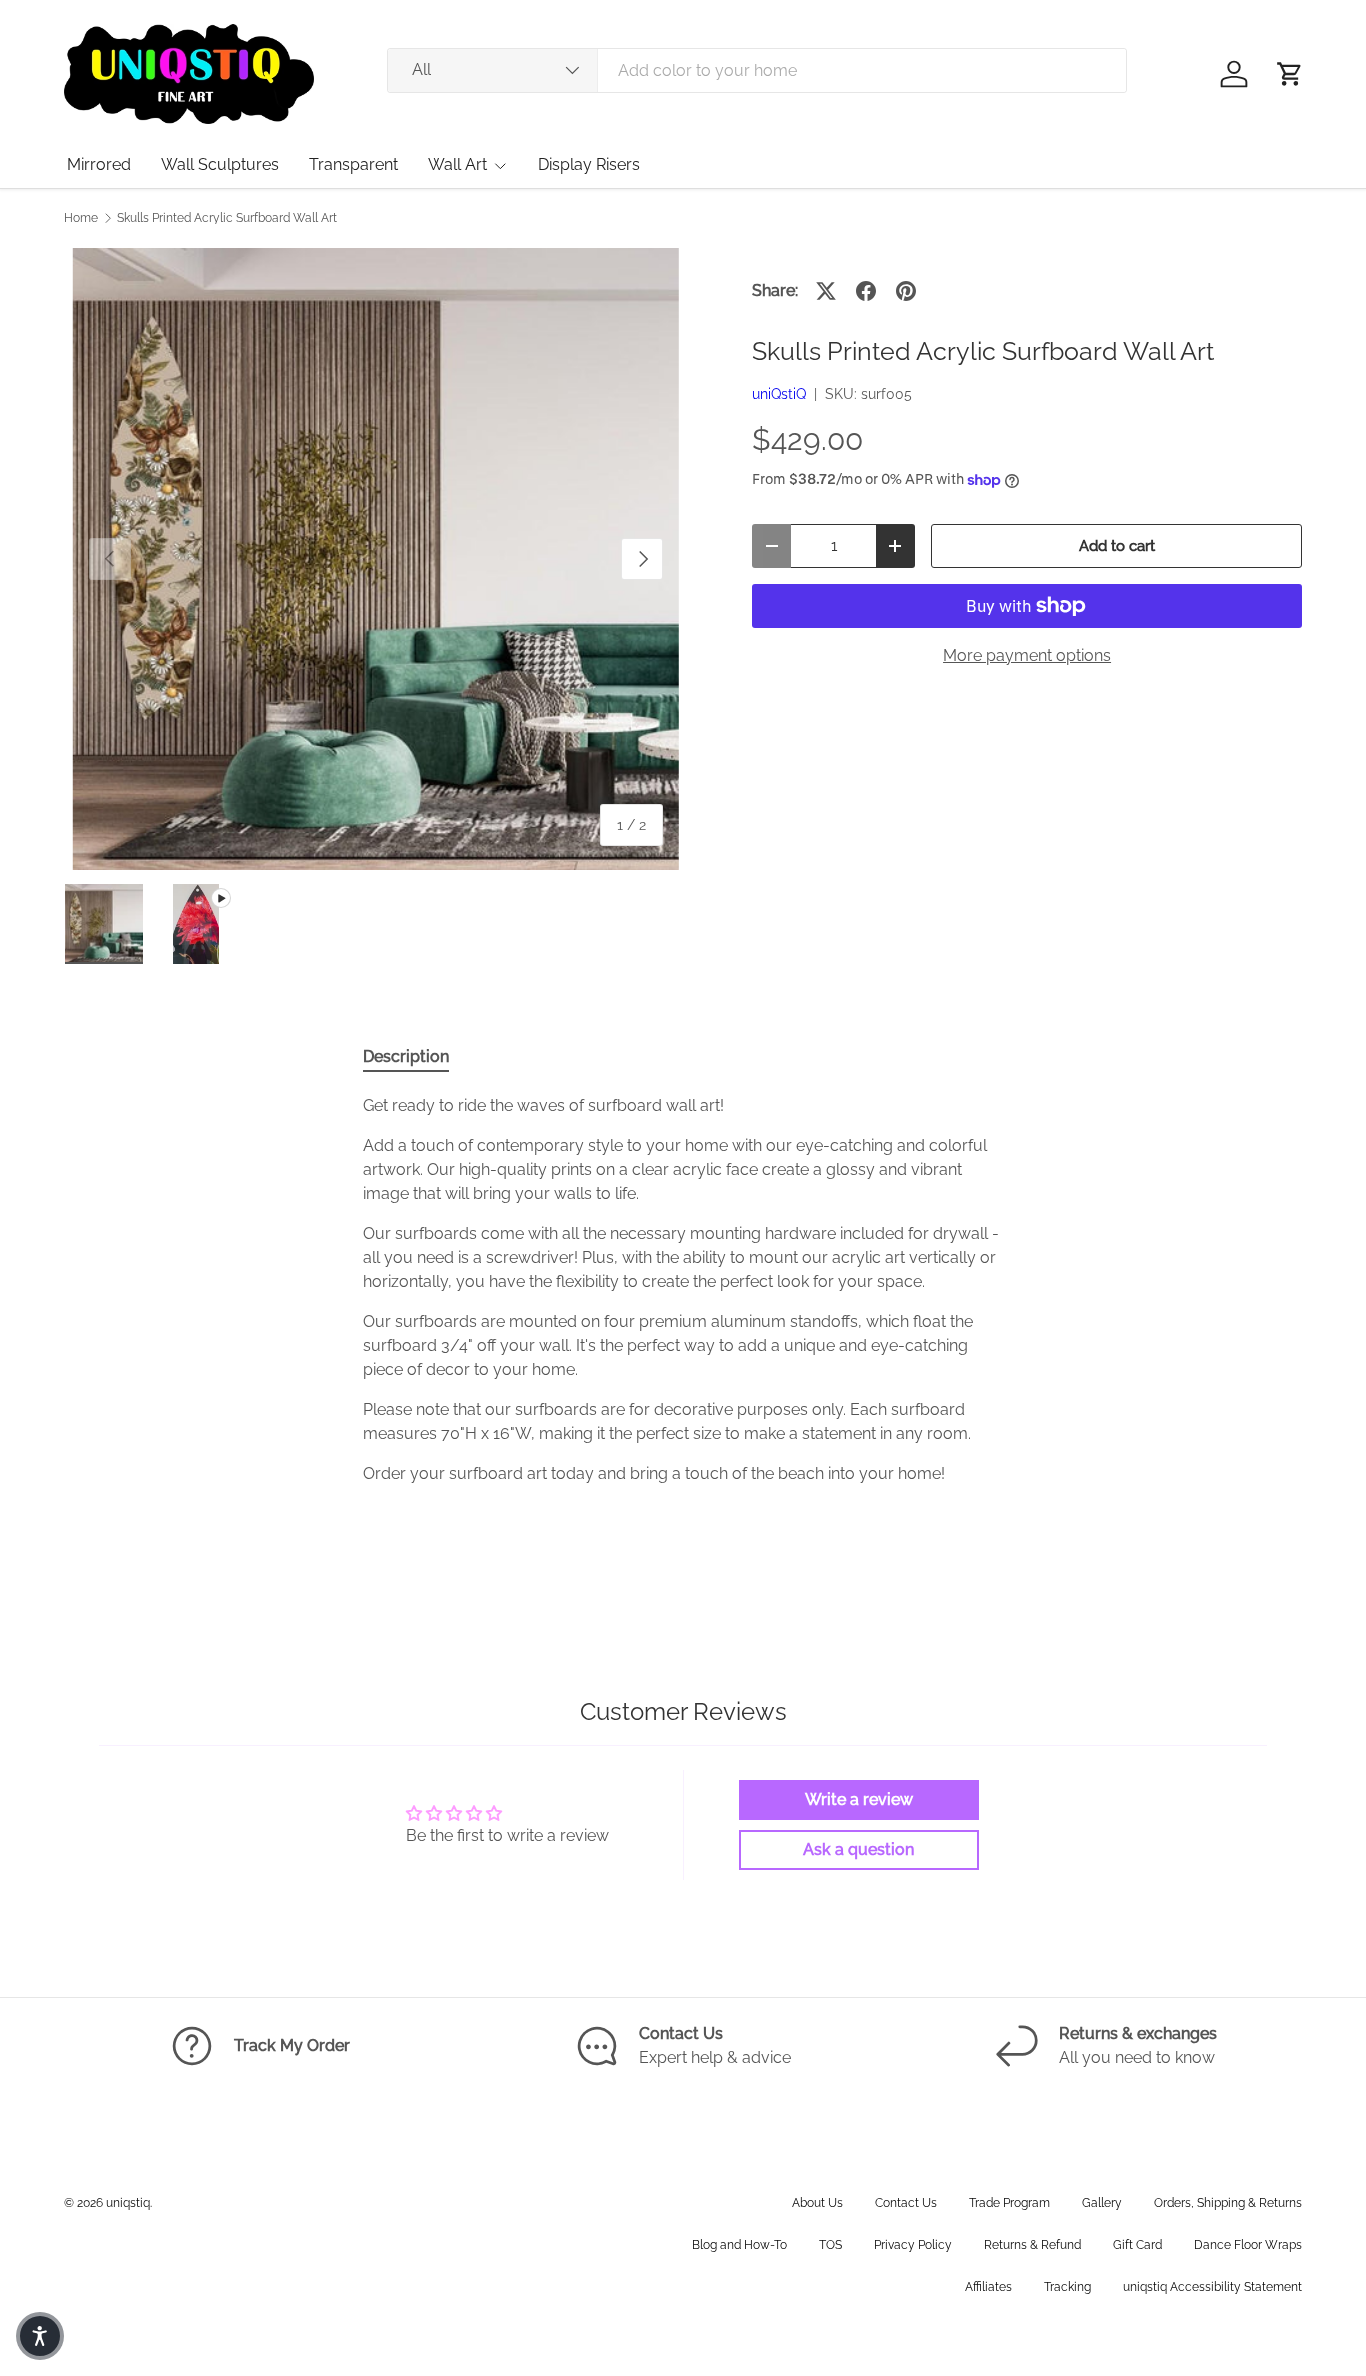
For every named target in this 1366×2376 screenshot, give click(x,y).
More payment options (1027, 655)
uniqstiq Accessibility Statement (1212, 2287)
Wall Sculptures (220, 164)
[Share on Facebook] (866, 291)
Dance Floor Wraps (1248, 2245)
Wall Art (457, 164)
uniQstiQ (779, 394)
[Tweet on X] (826, 291)
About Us (817, 2203)
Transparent (353, 164)
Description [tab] (406, 1056)
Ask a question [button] (858, 1849)
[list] (376, 559)
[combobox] (757, 70)
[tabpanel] (683, 1290)
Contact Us (906, 2203)
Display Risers (589, 164)
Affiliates (988, 2287)
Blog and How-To (739, 2245)
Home (81, 218)
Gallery (1102, 2203)
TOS (830, 2245)
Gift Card (1137, 2245)
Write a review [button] (859, 1799)
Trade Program (1009, 2203)
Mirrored (99, 164)
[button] (1290, 74)
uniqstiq (128, 2203)
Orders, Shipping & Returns (1228, 2203)
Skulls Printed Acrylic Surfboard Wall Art (227, 218)
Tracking (1067, 2287)
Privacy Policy (913, 2245)
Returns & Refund (1032, 2245)
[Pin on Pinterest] (906, 291)
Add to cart (1117, 545)
